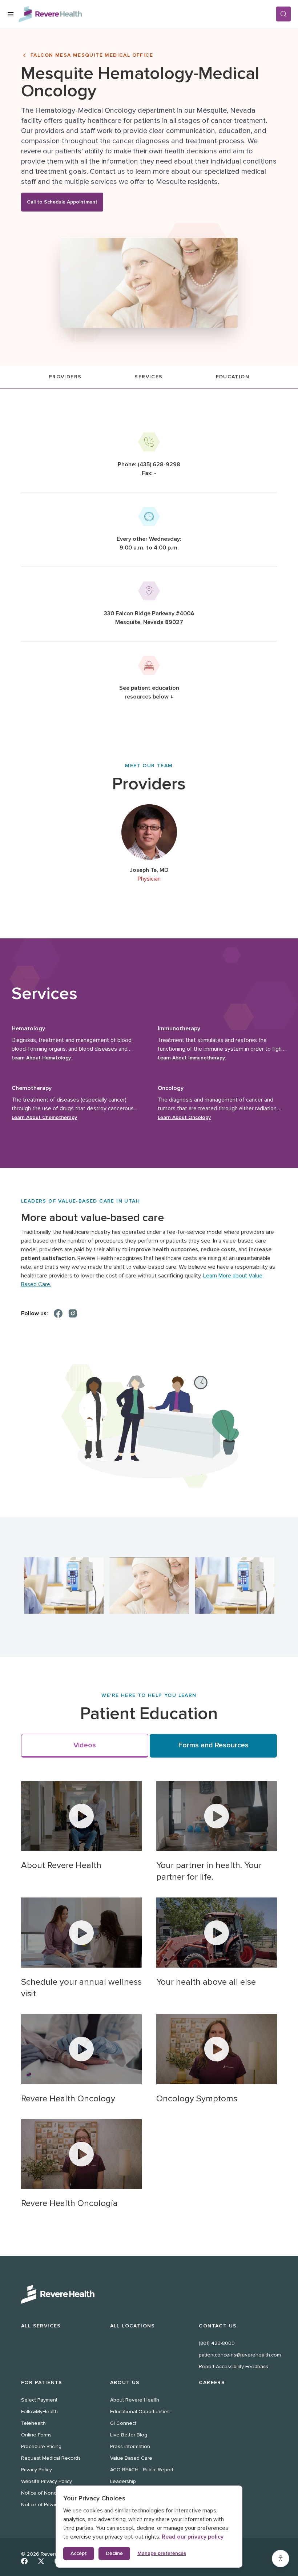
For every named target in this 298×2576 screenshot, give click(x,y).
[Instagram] (73, 1313)
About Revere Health (135, 2400)
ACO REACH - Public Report (142, 2470)
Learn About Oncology (184, 1117)
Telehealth (33, 2423)
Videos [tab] (85, 1745)
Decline (114, 2553)
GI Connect (123, 2423)
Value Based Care (131, 2458)
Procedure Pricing (41, 2446)
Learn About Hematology (41, 1058)
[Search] (283, 14)
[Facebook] (58, 1313)
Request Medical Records (51, 2458)
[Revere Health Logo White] (149, 2294)
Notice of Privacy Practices (52, 2505)
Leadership (123, 2481)
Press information (130, 2446)
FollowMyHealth (39, 2412)
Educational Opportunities (140, 2412)
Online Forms (36, 2435)
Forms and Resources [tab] (214, 1745)
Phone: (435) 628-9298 (149, 464)
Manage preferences (162, 2553)
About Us (125, 2382)
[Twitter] (41, 2561)
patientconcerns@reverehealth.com (240, 2355)
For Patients (42, 2382)
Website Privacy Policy (47, 2481)
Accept (79, 2553)
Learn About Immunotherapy (191, 1058)
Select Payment (39, 2400)
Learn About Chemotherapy (44, 1117)
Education (233, 377)
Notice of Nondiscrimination (53, 2493)
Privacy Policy (37, 2470)
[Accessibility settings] (281, 2559)
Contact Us (218, 2326)
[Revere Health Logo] (147, 14)
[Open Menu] (11, 14)
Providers (65, 377)
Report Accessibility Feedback (233, 2366)
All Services (41, 2326)
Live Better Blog (129, 2435)
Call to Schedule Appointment (62, 202)
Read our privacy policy (193, 2537)
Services (148, 377)
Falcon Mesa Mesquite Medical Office (92, 55)
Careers (212, 2382)
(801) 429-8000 (217, 2343)
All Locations (133, 2326)
